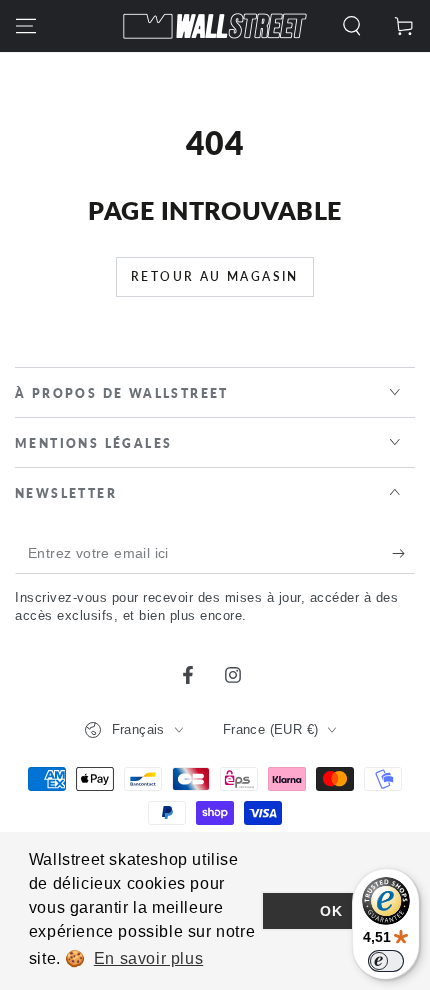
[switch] (386, 961)
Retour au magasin (215, 276)
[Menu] (26, 26)
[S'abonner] (403, 554)
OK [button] (331, 911)
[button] (352, 26)
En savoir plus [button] (148, 958)
